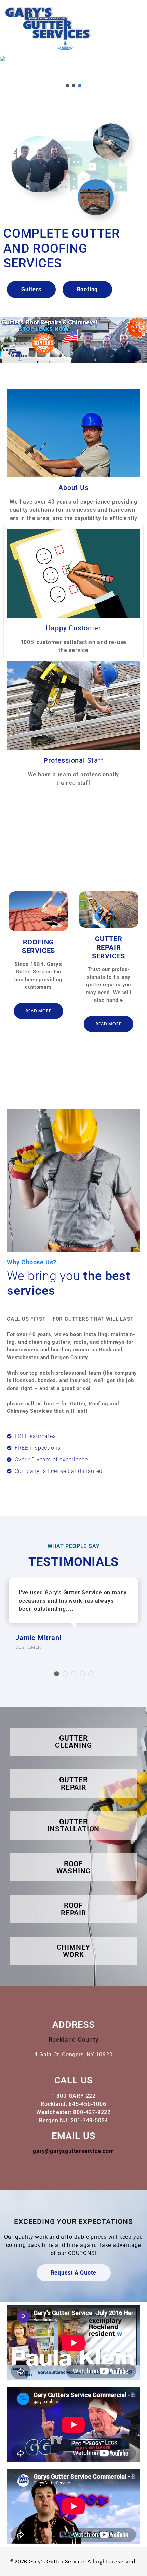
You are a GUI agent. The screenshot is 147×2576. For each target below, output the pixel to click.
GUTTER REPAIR (73, 1783)
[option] (38, 961)
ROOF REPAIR (73, 1909)
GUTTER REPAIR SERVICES (109, 947)
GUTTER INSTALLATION (74, 1825)
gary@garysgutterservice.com (73, 2151)
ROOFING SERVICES (38, 946)
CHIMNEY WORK (74, 1951)
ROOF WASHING (74, 1867)
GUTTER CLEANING (73, 1742)
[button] (67, 86)
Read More (38, 1011)
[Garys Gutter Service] (49, 28)
